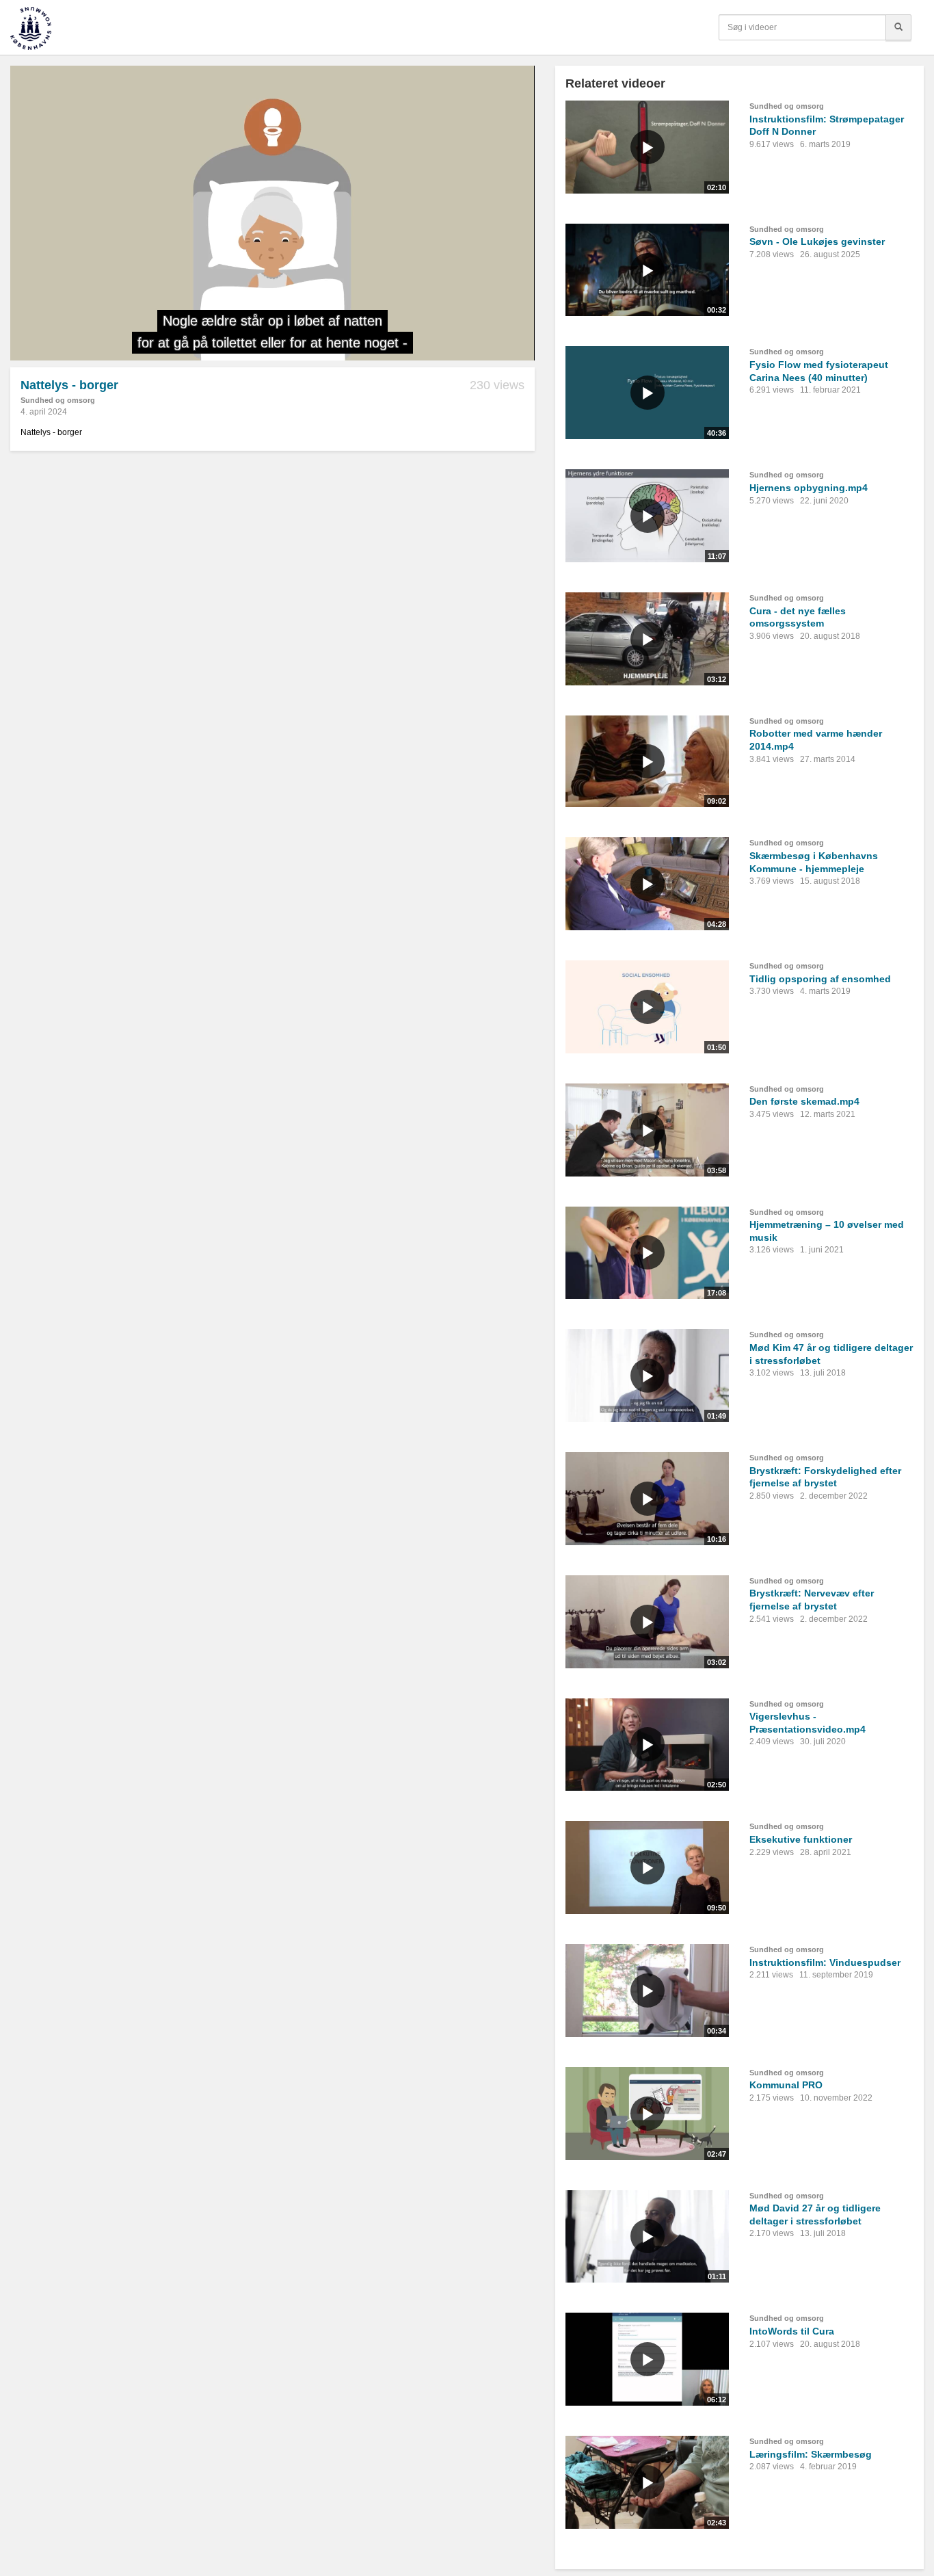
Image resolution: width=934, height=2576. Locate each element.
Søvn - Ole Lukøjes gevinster (817, 241)
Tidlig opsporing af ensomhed (820, 979)
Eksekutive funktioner (801, 1839)
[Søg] (898, 27)
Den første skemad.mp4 (804, 1101)
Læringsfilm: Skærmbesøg (811, 2454)
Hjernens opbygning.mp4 (809, 488)
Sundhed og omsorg (58, 400)
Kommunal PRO (786, 2085)
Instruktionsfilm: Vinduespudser (825, 1962)
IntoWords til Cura (792, 2331)
